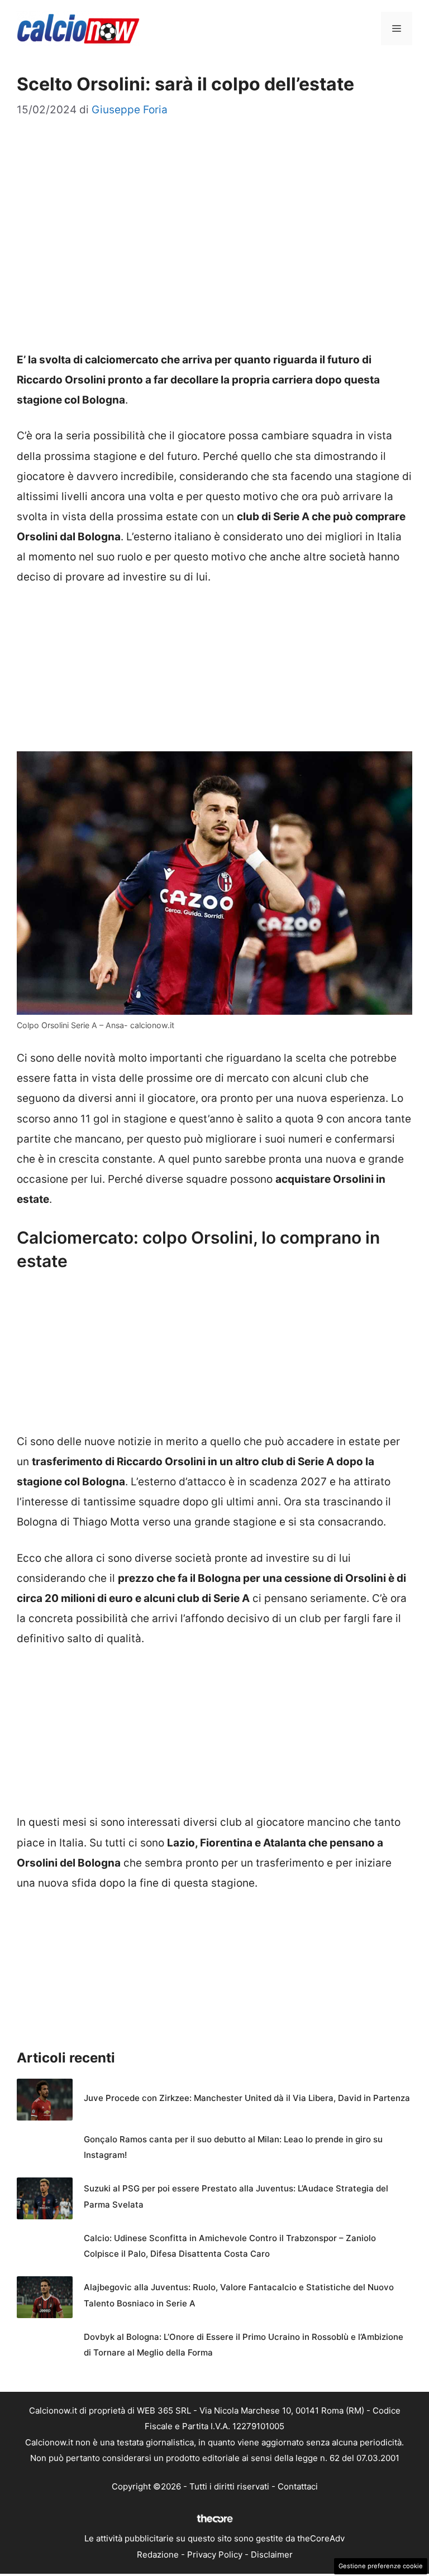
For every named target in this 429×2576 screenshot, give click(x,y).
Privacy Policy (215, 2555)
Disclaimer (272, 2555)
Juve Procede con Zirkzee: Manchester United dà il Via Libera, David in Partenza (247, 2098)
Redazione (158, 2555)
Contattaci (298, 2486)
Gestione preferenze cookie (381, 2566)
